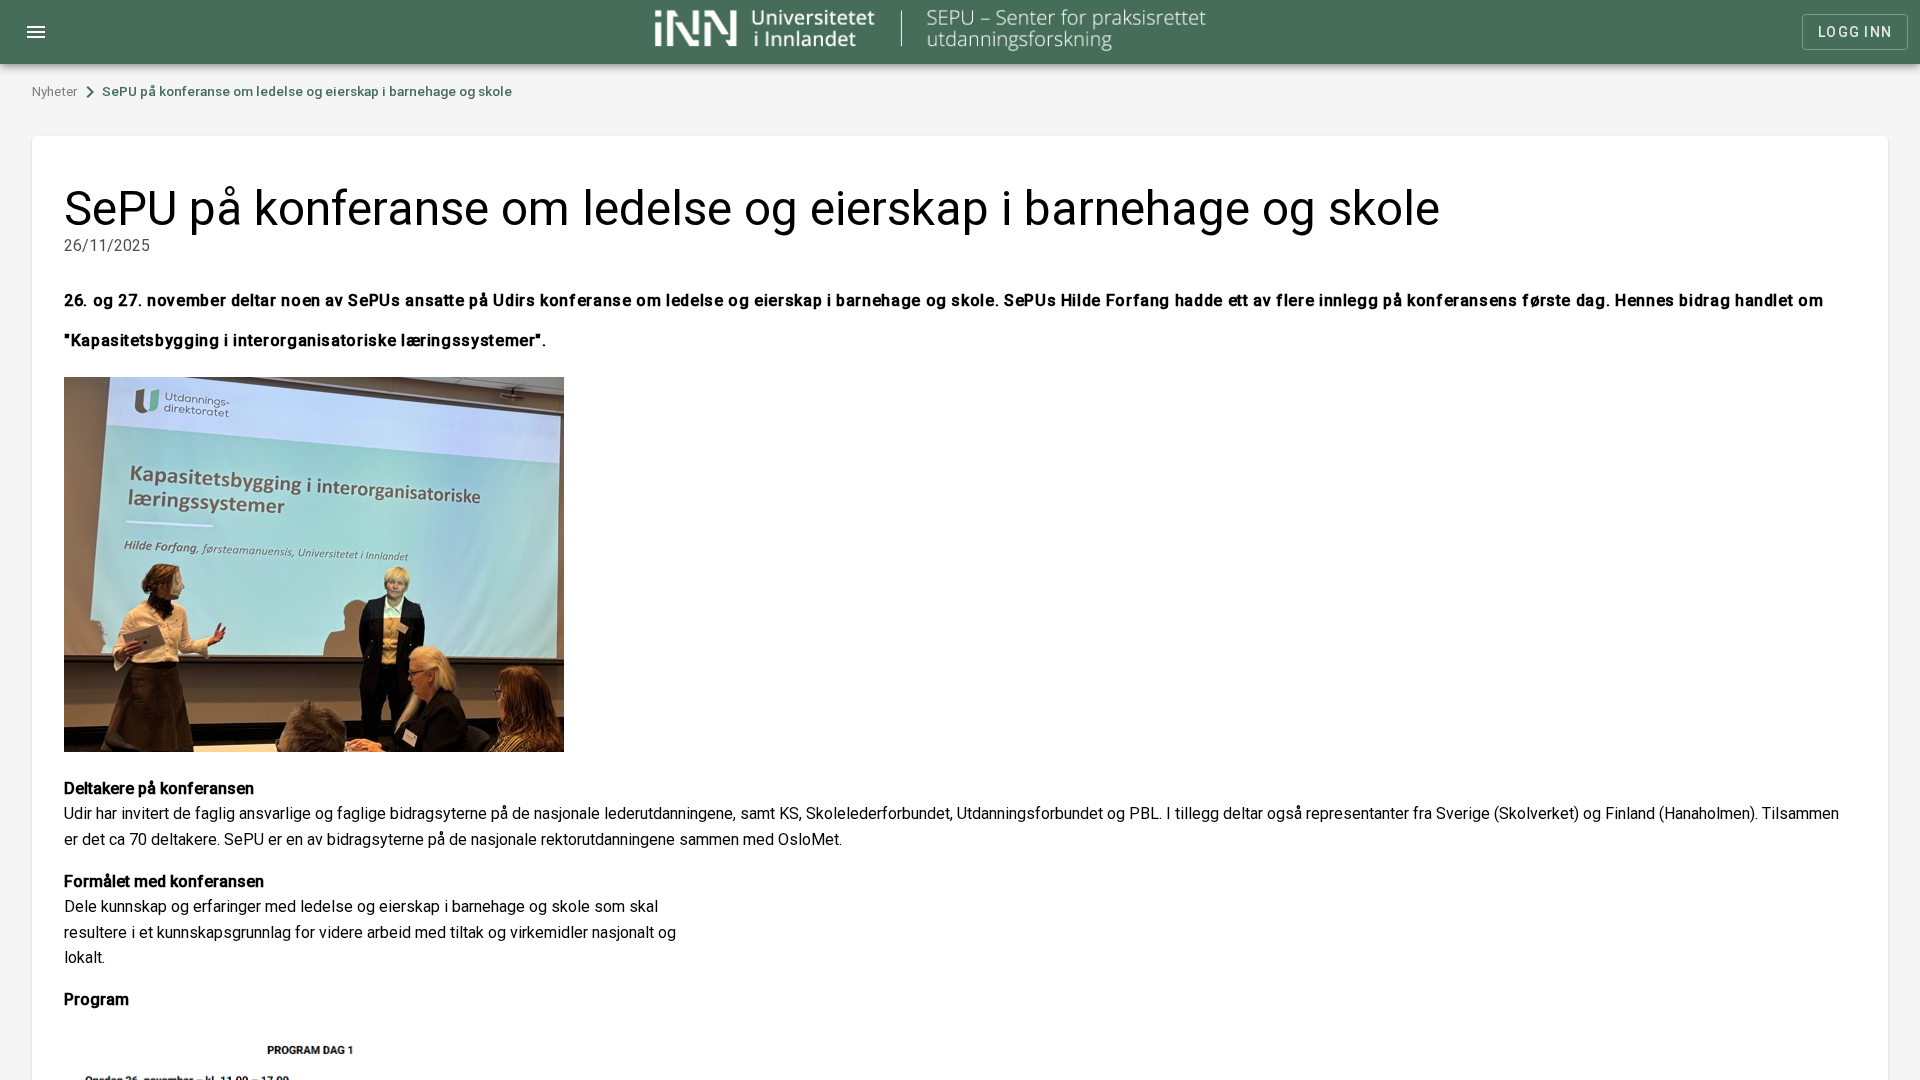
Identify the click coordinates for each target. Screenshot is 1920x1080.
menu (36, 32)
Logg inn (1855, 32)
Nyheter (55, 91)
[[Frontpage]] (931, 45)
